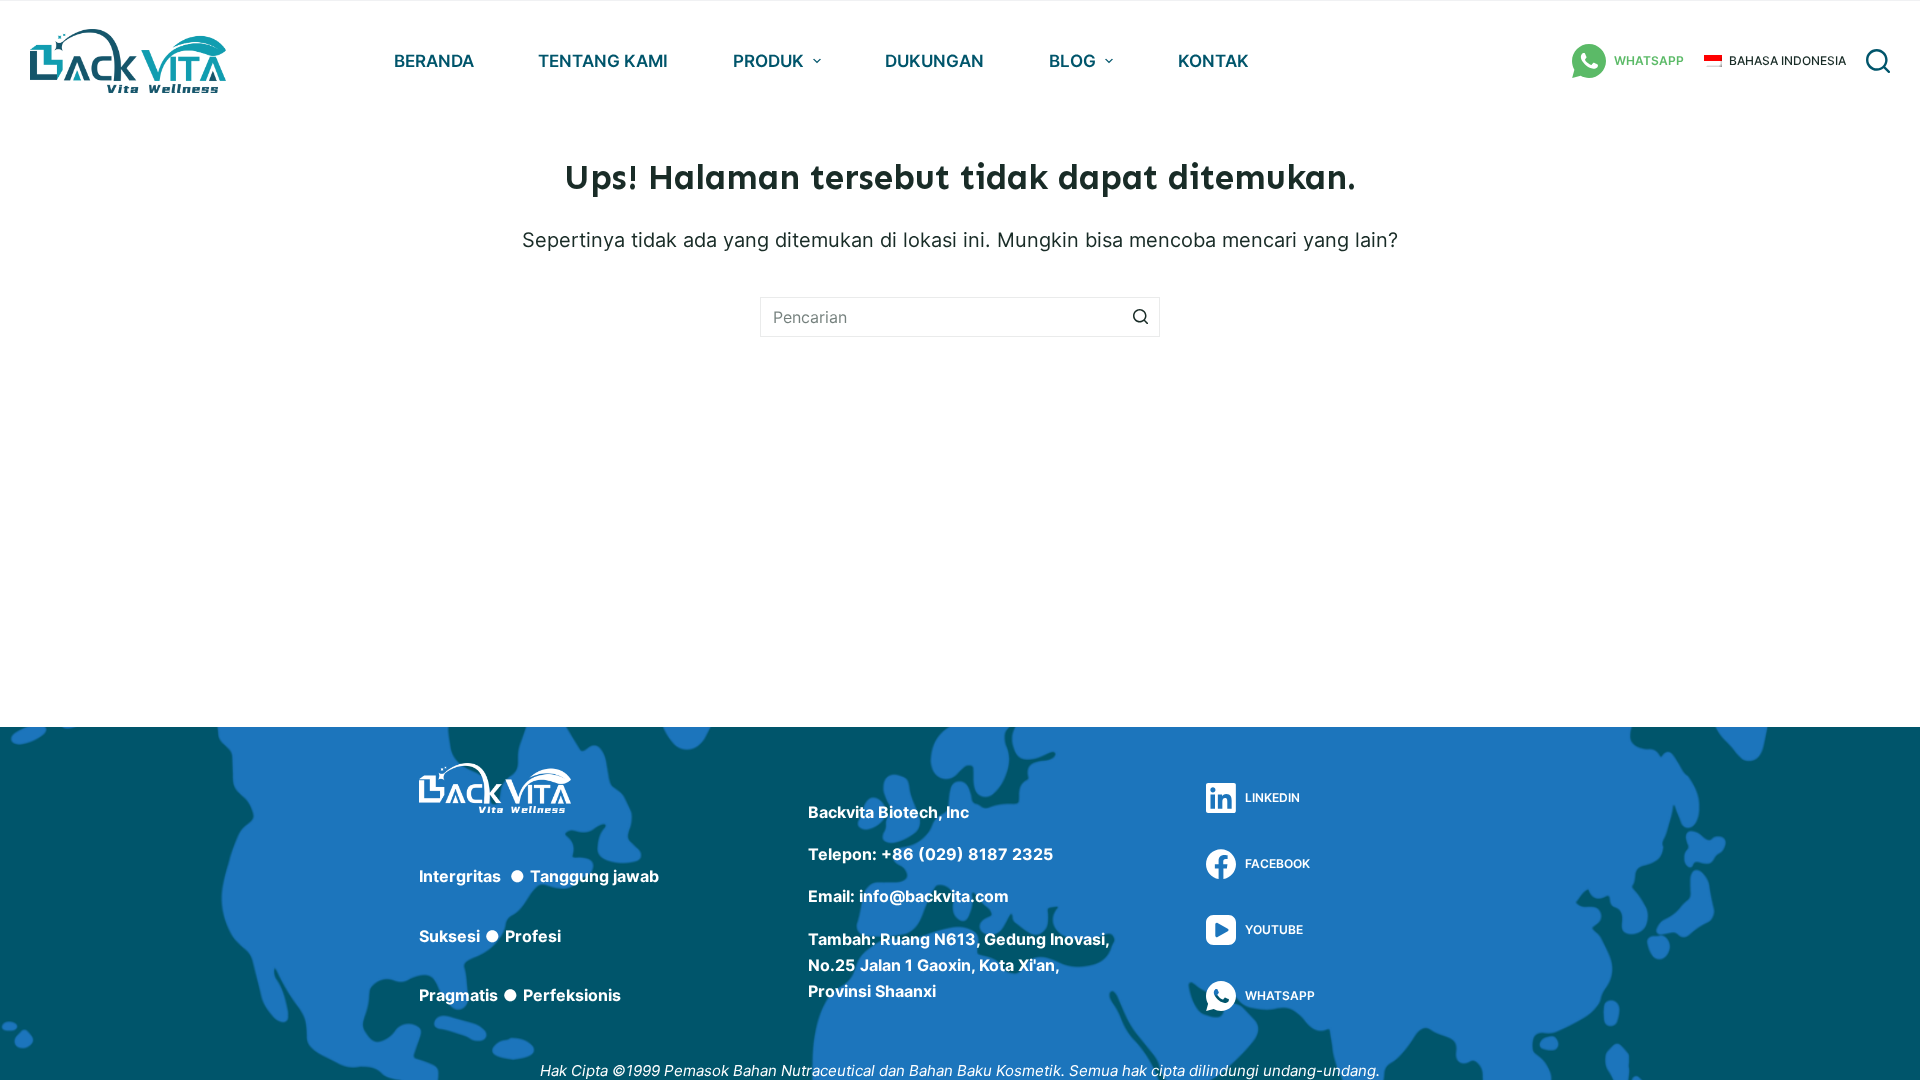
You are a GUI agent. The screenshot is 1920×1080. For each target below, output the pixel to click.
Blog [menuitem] (1072, 61)
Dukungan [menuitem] (934, 61)
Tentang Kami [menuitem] (603, 61)
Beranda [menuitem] (434, 61)
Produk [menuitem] (768, 61)
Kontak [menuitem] (1213, 61)
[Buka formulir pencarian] (1878, 61)
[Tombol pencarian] (1140, 317)
